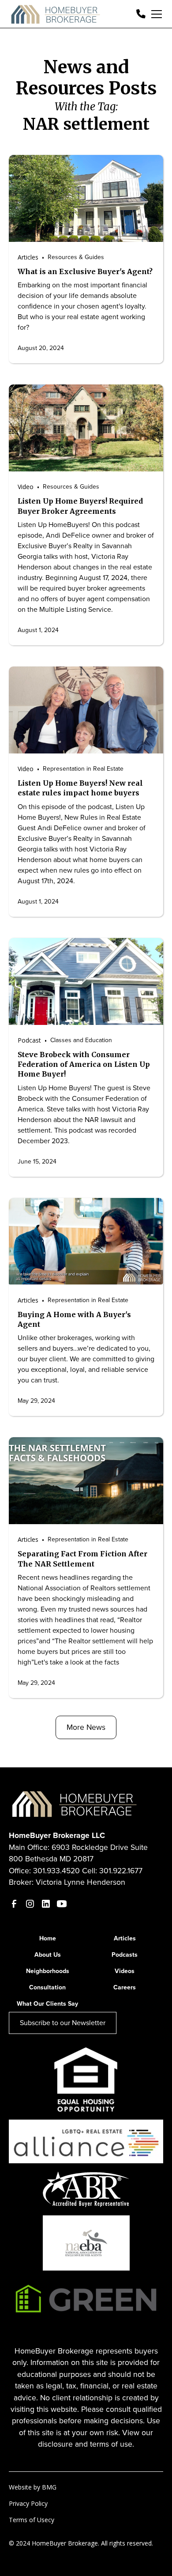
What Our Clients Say (47, 2004)
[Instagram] (30, 1904)
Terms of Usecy (32, 2520)
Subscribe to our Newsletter (63, 2023)
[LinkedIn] (46, 1904)
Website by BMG (33, 2487)
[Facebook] (14, 1904)
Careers (125, 1987)
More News (86, 1727)
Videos (125, 1971)
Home (48, 1938)
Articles (125, 1938)
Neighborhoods (48, 1971)
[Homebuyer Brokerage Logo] (75, 1803)
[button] (155, 14)
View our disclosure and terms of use (95, 2438)
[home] (56, 14)
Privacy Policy (28, 2503)
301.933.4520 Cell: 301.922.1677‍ (88, 1871)
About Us (48, 1955)
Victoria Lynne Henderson (80, 1882)
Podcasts (125, 1955)
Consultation (47, 1987)
